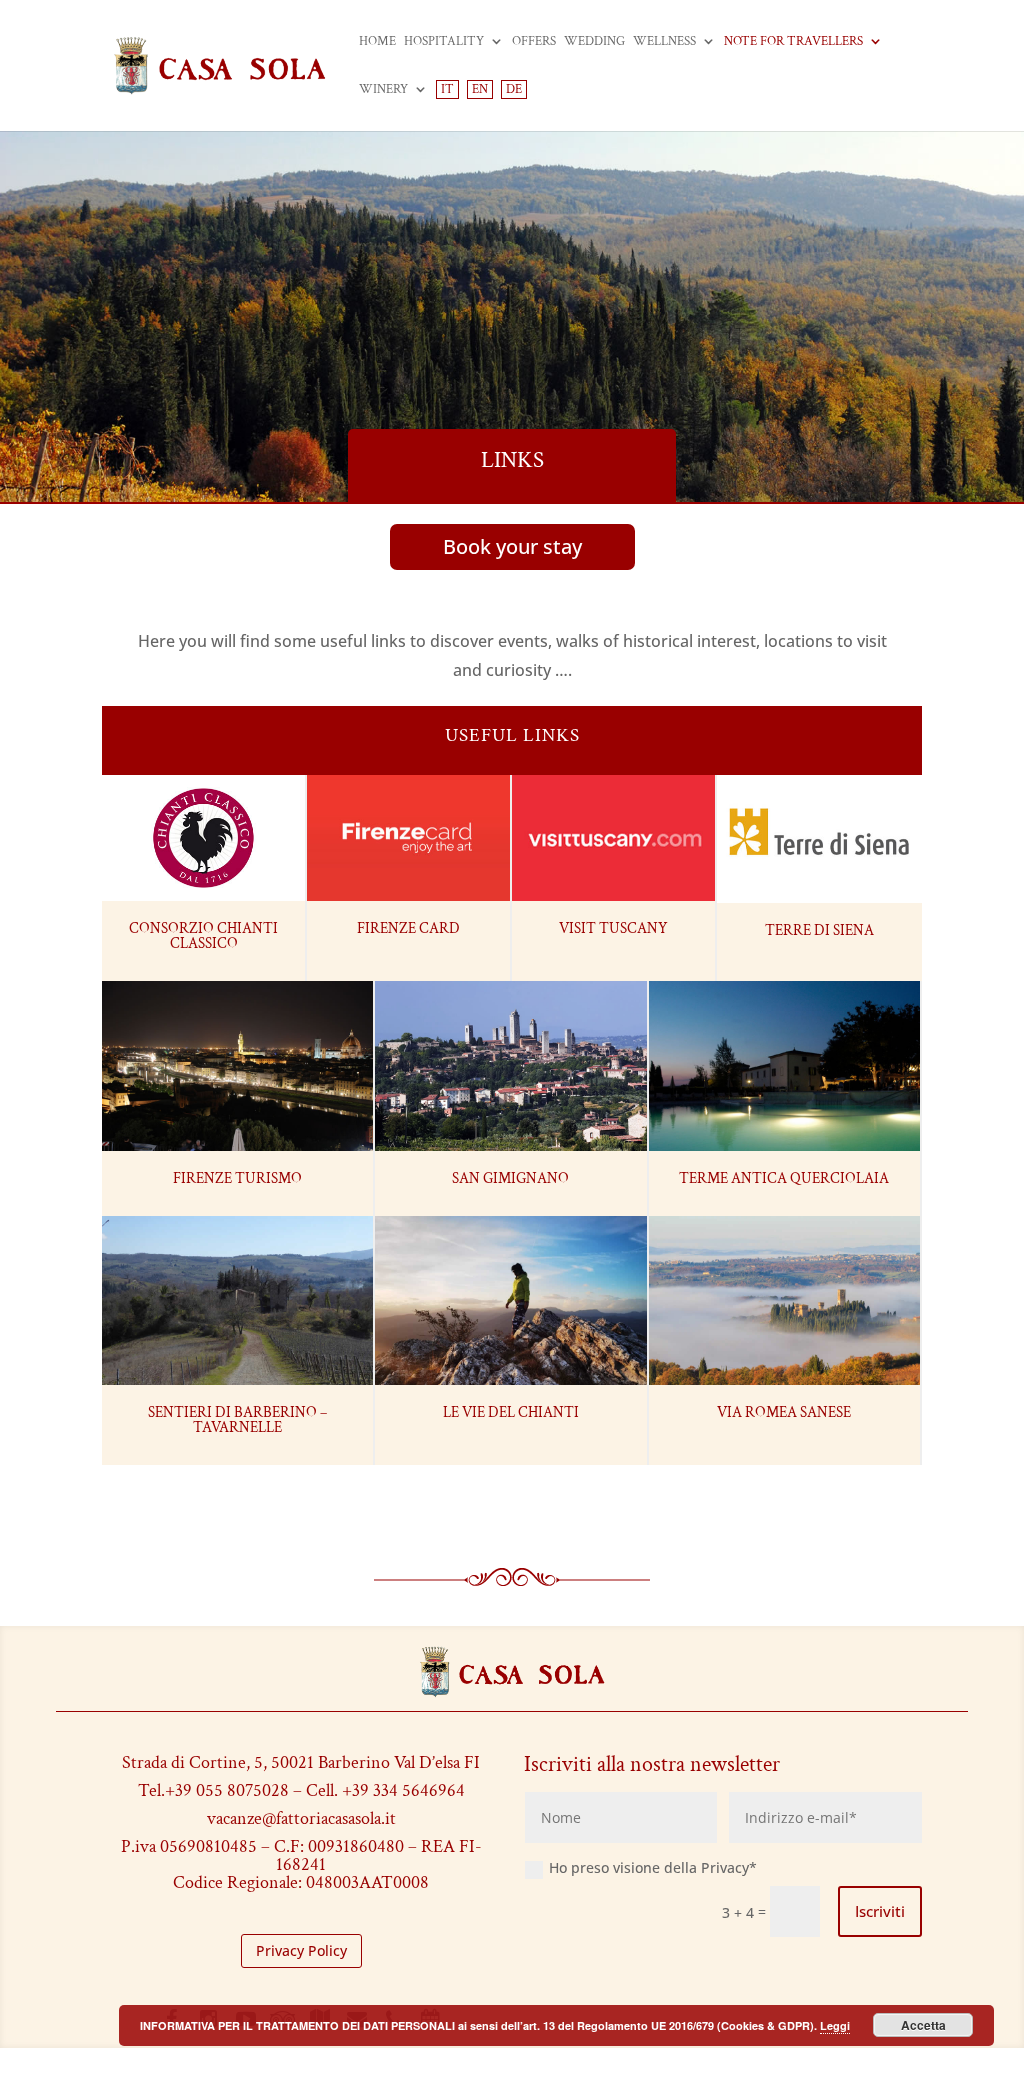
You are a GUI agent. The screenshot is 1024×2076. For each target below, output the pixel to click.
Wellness (664, 42)
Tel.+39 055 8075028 (213, 1790)
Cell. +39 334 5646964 (385, 1790)
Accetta (923, 2025)
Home (377, 42)
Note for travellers (793, 42)
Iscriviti (880, 1911)
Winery (383, 90)
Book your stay (512, 546)
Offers (534, 42)
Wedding (594, 42)
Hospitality (444, 42)
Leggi (835, 2025)
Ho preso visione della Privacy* (653, 1867)
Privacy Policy (301, 1950)
